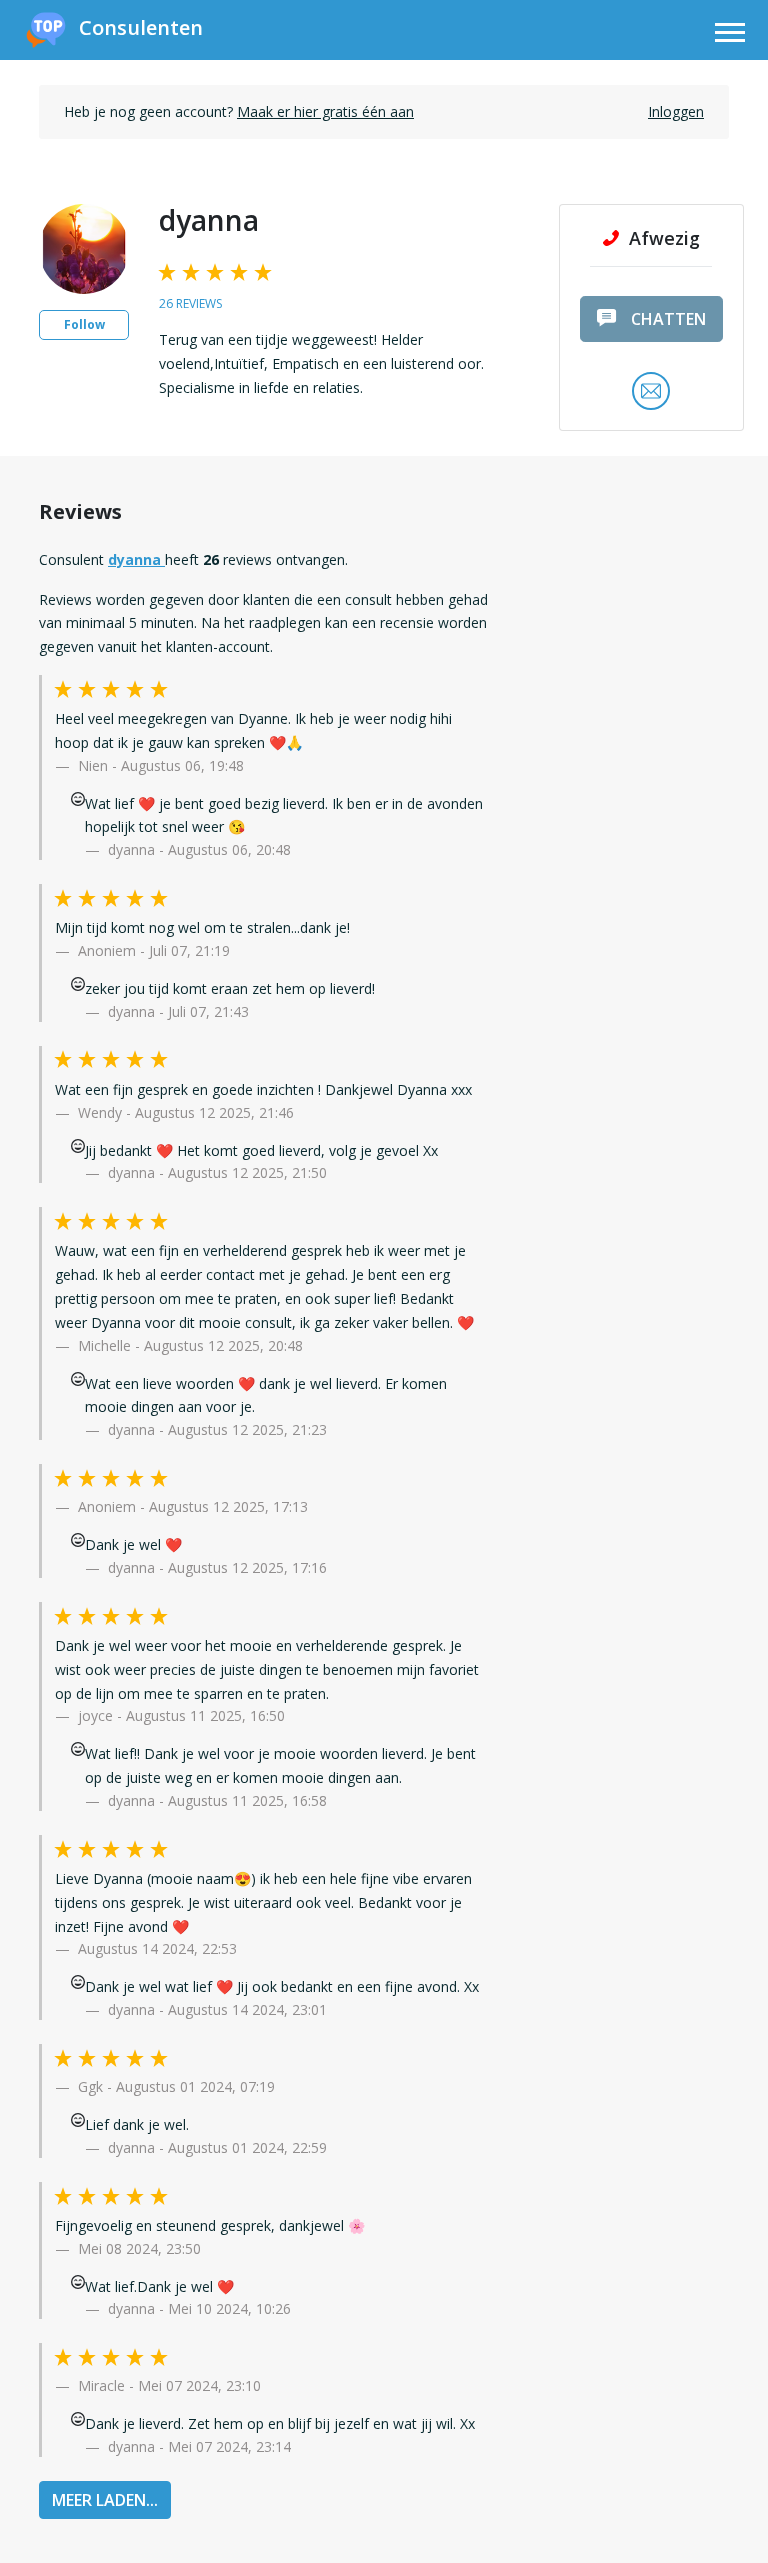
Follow (84, 324)
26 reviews (190, 303)
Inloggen (676, 111)
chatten (668, 319)
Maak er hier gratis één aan (325, 111)
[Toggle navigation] (730, 35)
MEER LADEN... (105, 2500)
